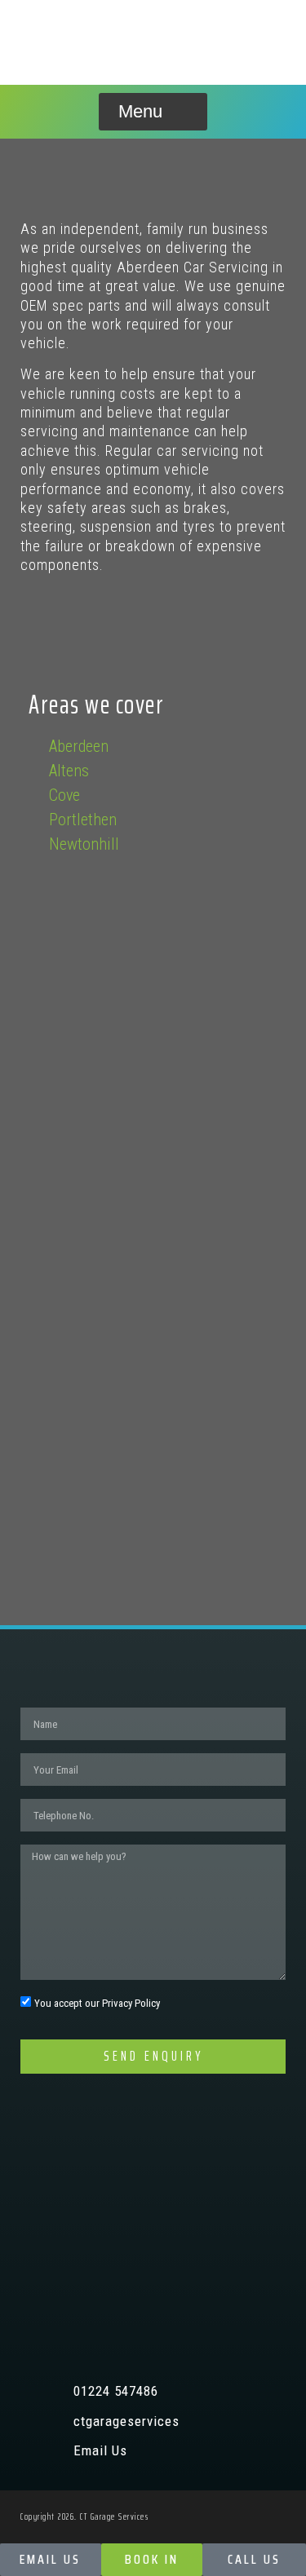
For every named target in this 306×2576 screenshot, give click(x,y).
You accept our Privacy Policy (97, 2004)
